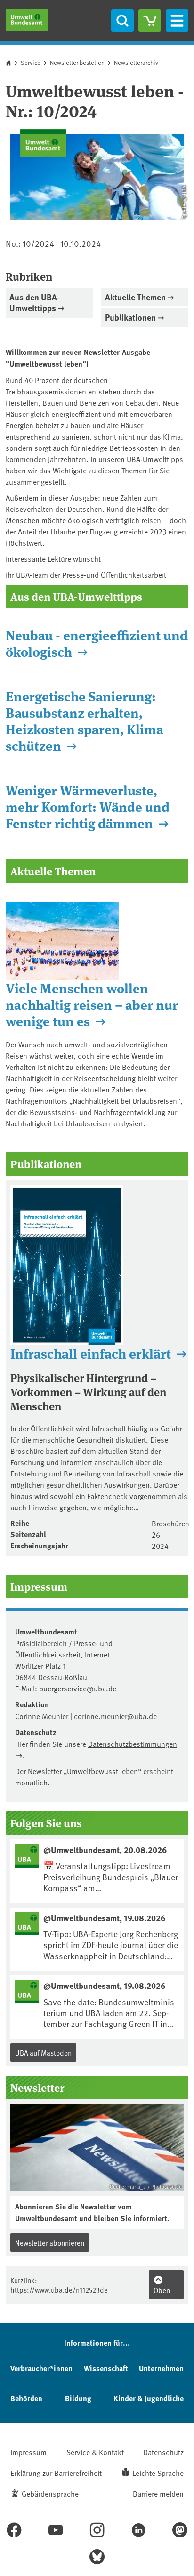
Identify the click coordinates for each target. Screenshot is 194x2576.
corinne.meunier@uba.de (115, 1716)
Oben (162, 2290)
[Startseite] (27, 20)
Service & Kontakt (95, 2452)
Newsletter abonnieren (50, 2242)
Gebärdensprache (50, 2493)
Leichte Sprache (158, 2473)
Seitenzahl (28, 1534)
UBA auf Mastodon (43, 2053)
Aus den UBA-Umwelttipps (35, 302)
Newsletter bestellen (77, 63)
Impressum (28, 2452)
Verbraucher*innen (41, 2368)
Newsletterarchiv (136, 63)
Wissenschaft (106, 2368)
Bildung (78, 2398)
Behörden (26, 2398)
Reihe (20, 1523)
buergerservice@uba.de (78, 1688)
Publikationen (130, 317)
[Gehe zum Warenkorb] (150, 21)
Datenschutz (163, 2452)
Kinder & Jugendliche (149, 2398)
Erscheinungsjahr (39, 1545)
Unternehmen (161, 2368)
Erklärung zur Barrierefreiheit (56, 2473)
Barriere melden (158, 2493)
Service (31, 63)
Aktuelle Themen (135, 297)
